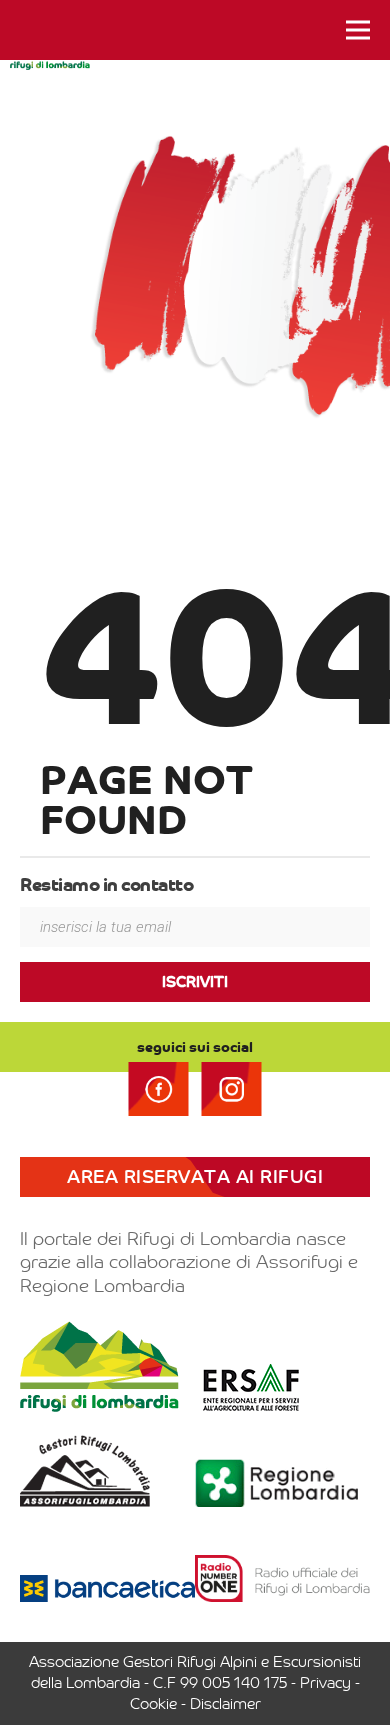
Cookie (153, 1704)
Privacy (325, 1683)
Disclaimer (225, 1704)
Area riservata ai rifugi (195, 1177)
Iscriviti (195, 982)
